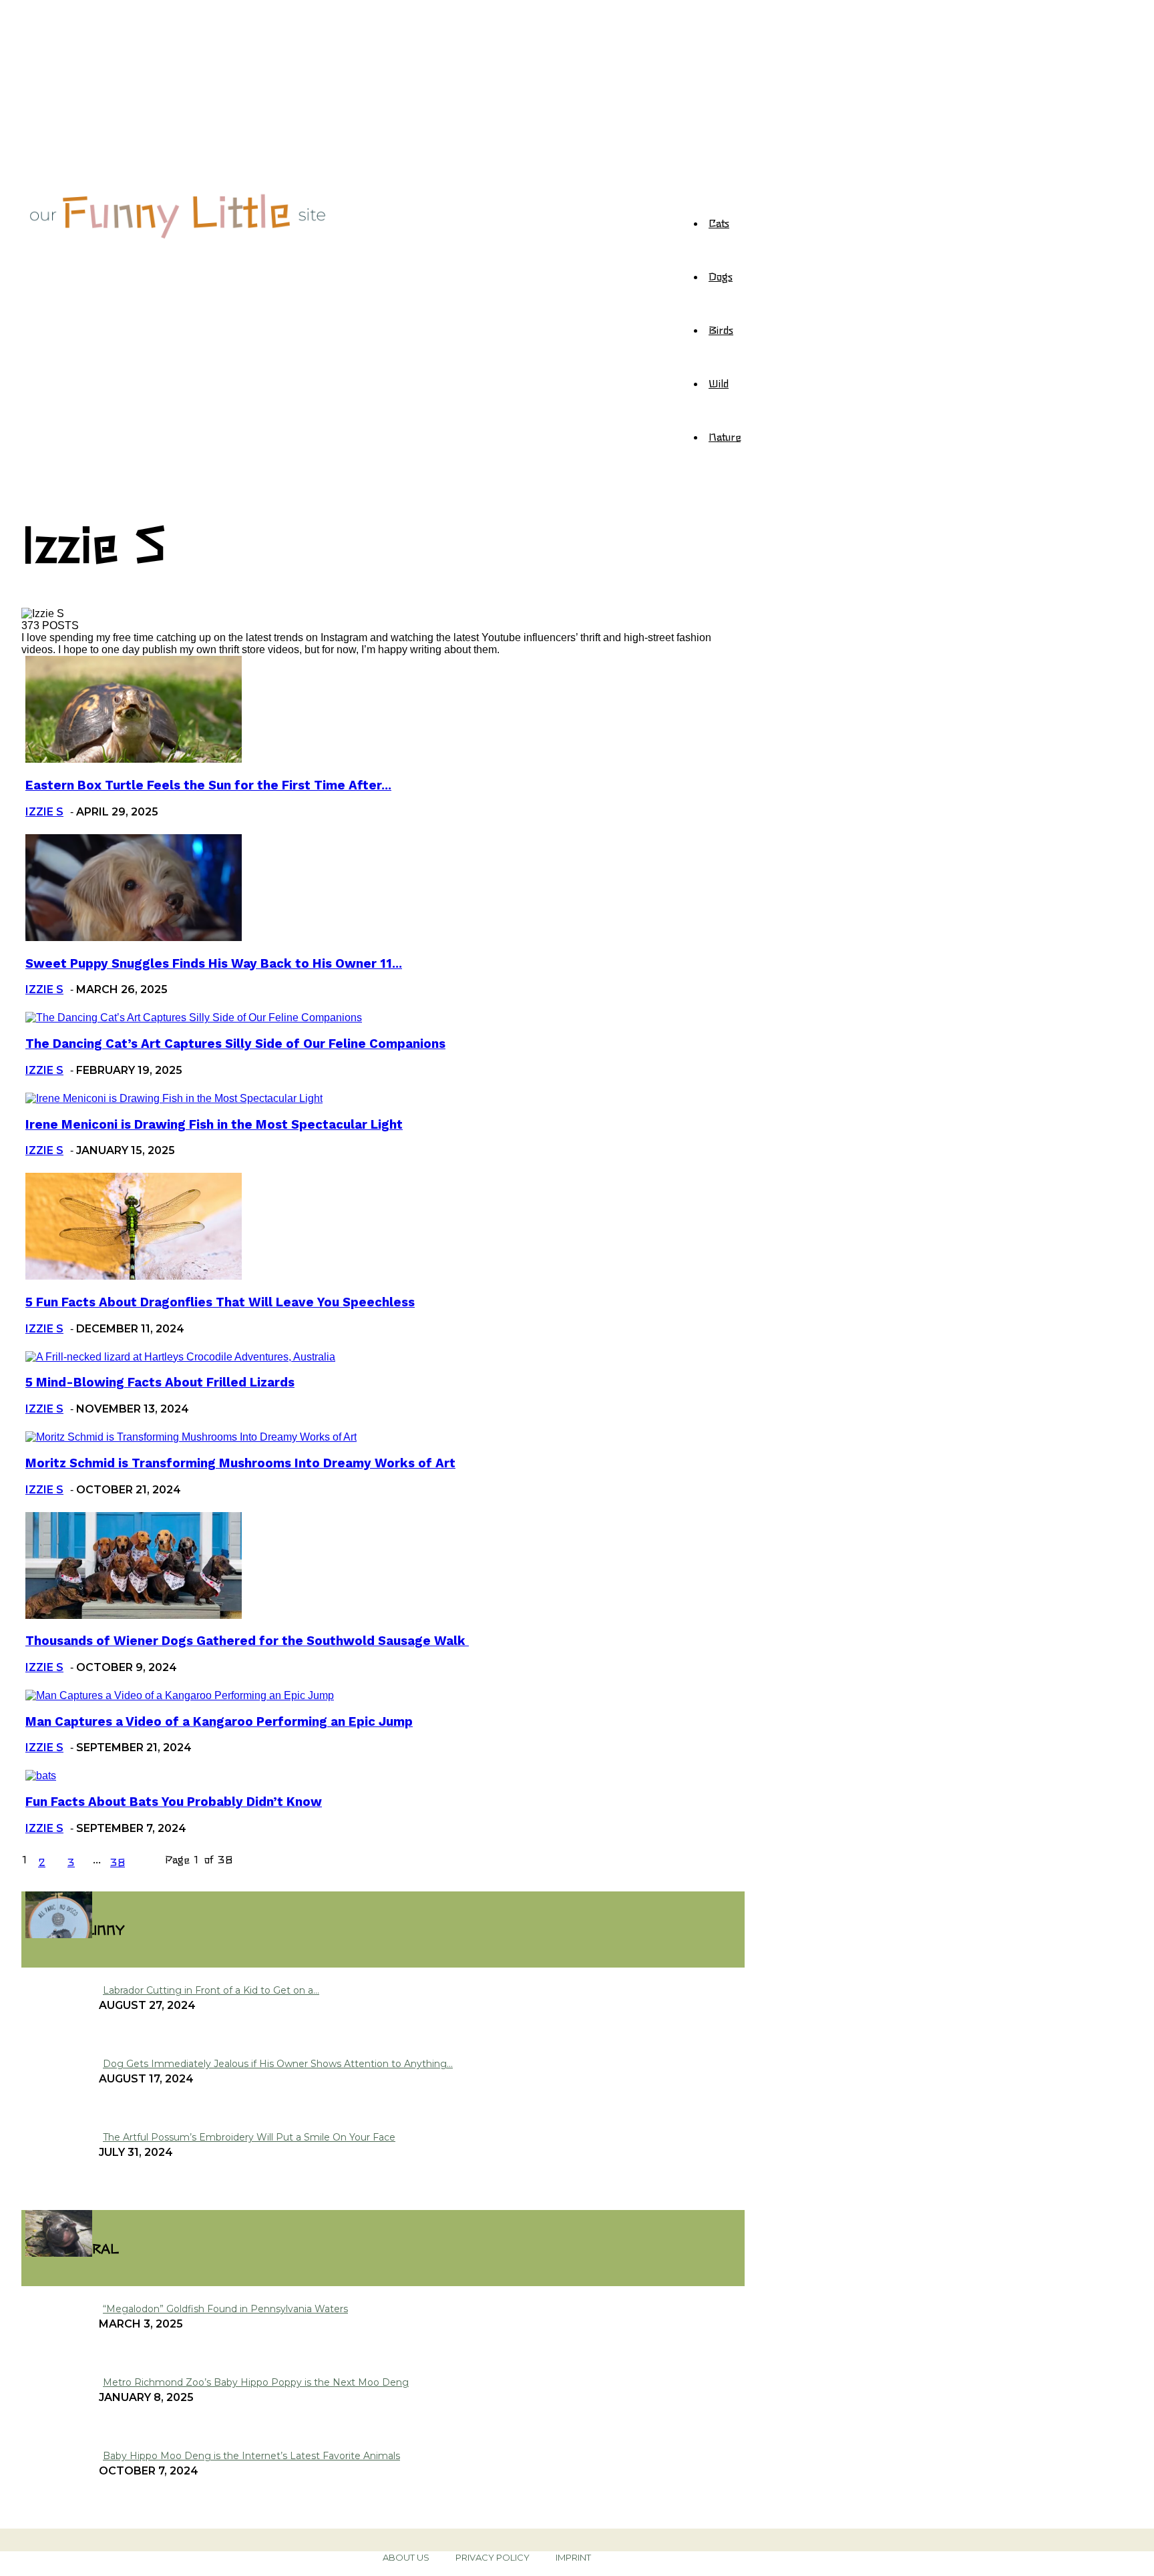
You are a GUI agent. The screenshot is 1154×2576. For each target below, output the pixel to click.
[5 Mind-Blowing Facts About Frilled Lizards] (180, 1357)
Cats (719, 222)
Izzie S (44, 812)
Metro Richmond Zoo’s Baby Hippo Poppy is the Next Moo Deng (256, 2382)
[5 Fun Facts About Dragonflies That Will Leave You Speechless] (134, 1276)
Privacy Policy (493, 2557)
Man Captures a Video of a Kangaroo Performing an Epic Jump (219, 1722)
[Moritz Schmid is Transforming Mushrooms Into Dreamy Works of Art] (191, 1437)
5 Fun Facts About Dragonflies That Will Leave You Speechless (220, 1302)
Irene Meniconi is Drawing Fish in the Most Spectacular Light (214, 1125)
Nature (725, 436)
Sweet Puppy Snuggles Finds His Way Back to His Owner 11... (214, 964)
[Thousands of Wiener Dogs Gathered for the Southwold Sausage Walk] (134, 1615)
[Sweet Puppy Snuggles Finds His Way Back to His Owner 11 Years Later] (134, 937)
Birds (721, 329)
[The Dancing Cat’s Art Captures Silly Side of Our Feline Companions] (194, 1018)
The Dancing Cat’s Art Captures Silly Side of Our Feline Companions (235, 1044)
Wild (719, 383)
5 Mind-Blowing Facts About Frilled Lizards (160, 1383)
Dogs (721, 276)
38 (118, 1861)
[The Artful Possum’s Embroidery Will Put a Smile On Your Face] (59, 1935)
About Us (406, 2557)
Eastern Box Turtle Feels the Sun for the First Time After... (208, 785)
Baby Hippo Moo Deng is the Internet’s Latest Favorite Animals (251, 2456)
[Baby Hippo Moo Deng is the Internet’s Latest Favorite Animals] (59, 2253)
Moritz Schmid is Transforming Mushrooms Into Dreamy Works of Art (240, 1463)
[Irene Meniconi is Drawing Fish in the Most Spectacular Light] (174, 1098)
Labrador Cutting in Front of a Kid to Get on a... (211, 1990)
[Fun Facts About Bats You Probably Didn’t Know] (41, 1776)
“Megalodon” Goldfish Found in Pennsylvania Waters (225, 2309)
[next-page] (148, 1861)
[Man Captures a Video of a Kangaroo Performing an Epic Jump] (180, 1695)
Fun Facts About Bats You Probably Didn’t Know (174, 1802)
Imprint (573, 2557)
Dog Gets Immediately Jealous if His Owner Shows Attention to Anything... (278, 2064)
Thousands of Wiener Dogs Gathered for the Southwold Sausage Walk (247, 1641)
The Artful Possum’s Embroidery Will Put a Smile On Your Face (249, 2137)
